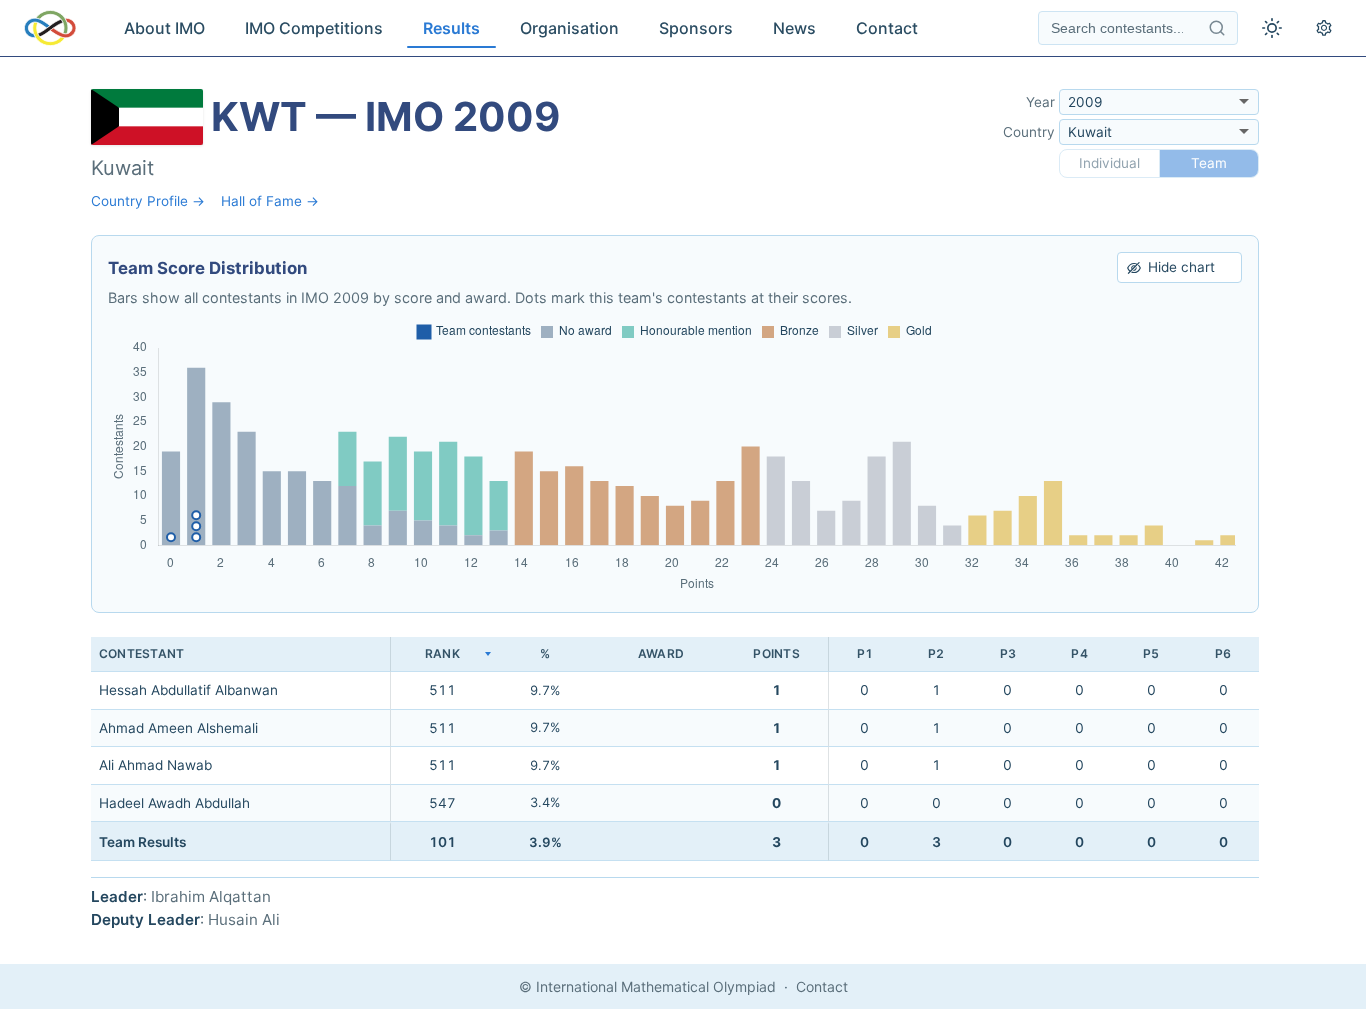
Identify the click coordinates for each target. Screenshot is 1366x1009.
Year (1040, 102)
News (794, 28)
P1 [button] (865, 653)
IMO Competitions (314, 28)
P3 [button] (1008, 653)
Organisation (569, 28)
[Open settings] (1324, 28)
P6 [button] (1223, 653)
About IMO (164, 28)
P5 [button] (1151, 653)
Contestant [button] (141, 653)
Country (1029, 132)
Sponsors (696, 28)
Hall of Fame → (270, 201)
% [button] (545, 653)
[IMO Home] (50, 28)
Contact (887, 28)
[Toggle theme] (1272, 28)
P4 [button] (1079, 653)
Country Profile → (148, 201)
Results (451, 28)
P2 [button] (936, 653)
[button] (442, 654)
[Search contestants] (1217, 28)
